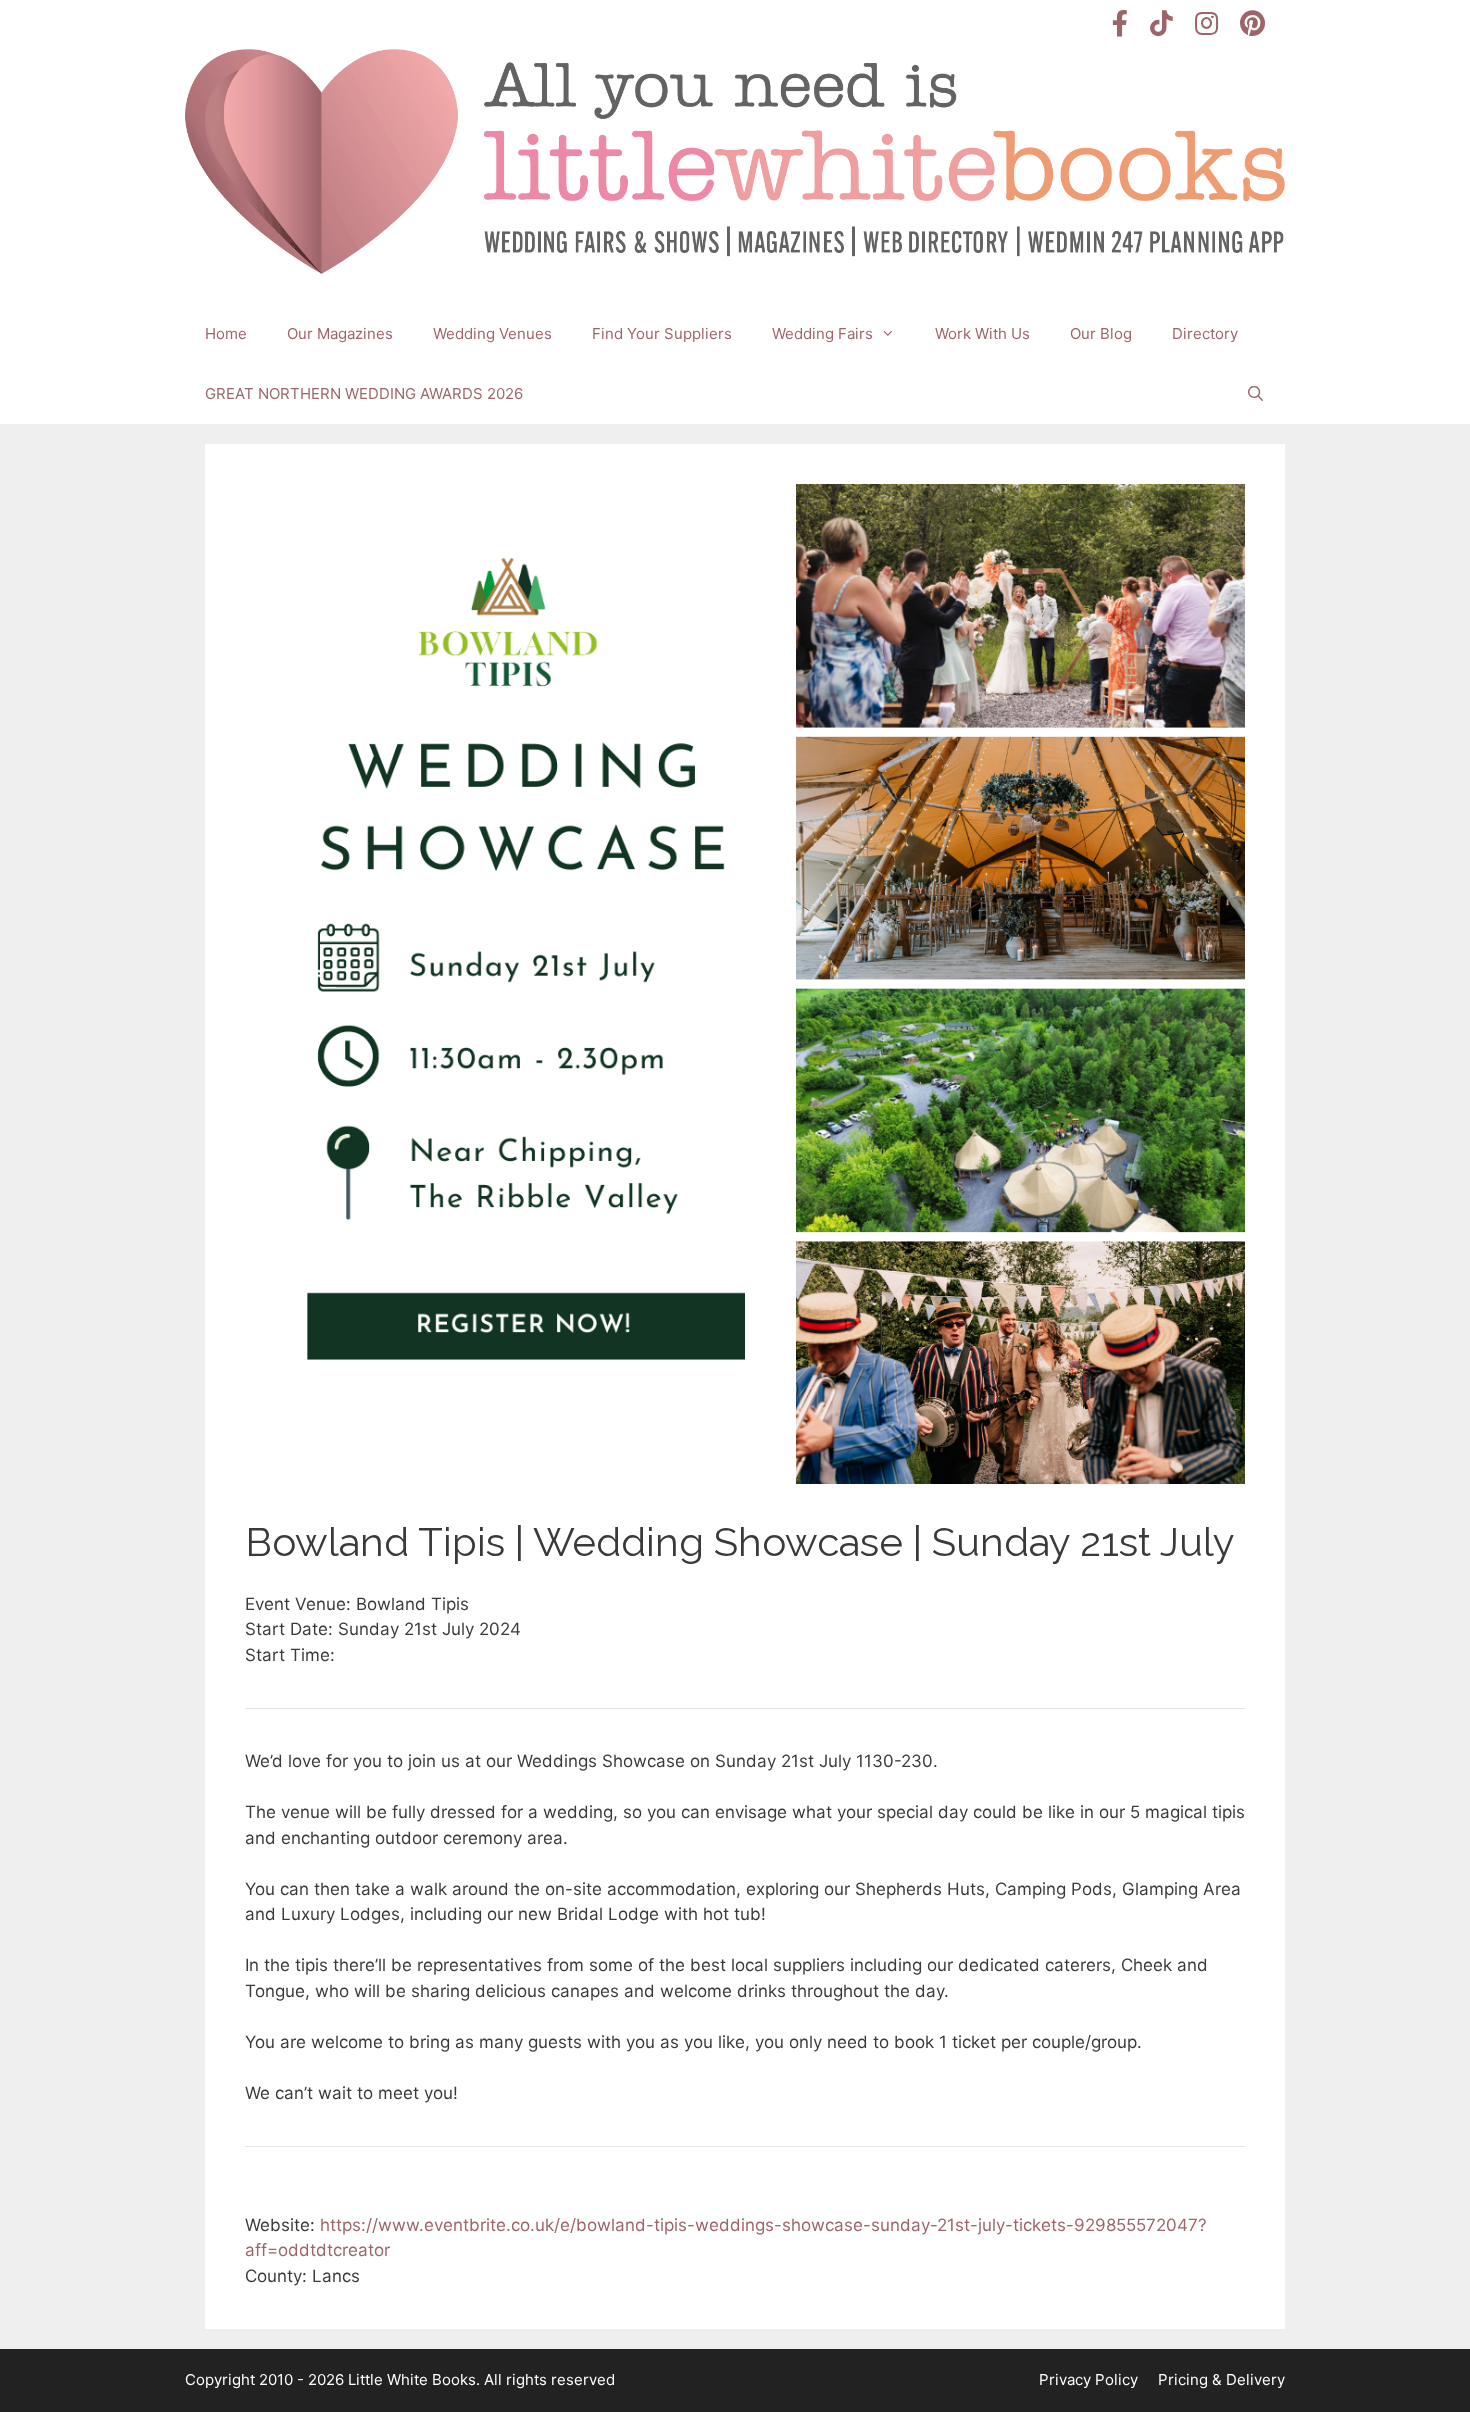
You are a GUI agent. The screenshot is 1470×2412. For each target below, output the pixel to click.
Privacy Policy (1088, 2379)
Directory (1205, 333)
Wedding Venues (492, 333)
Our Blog (1101, 333)
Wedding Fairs (822, 333)
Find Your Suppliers (662, 333)
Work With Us (982, 333)
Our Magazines (340, 333)
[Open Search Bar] (1255, 394)
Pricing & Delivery (1221, 2379)
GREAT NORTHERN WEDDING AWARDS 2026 (364, 393)
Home (226, 333)
